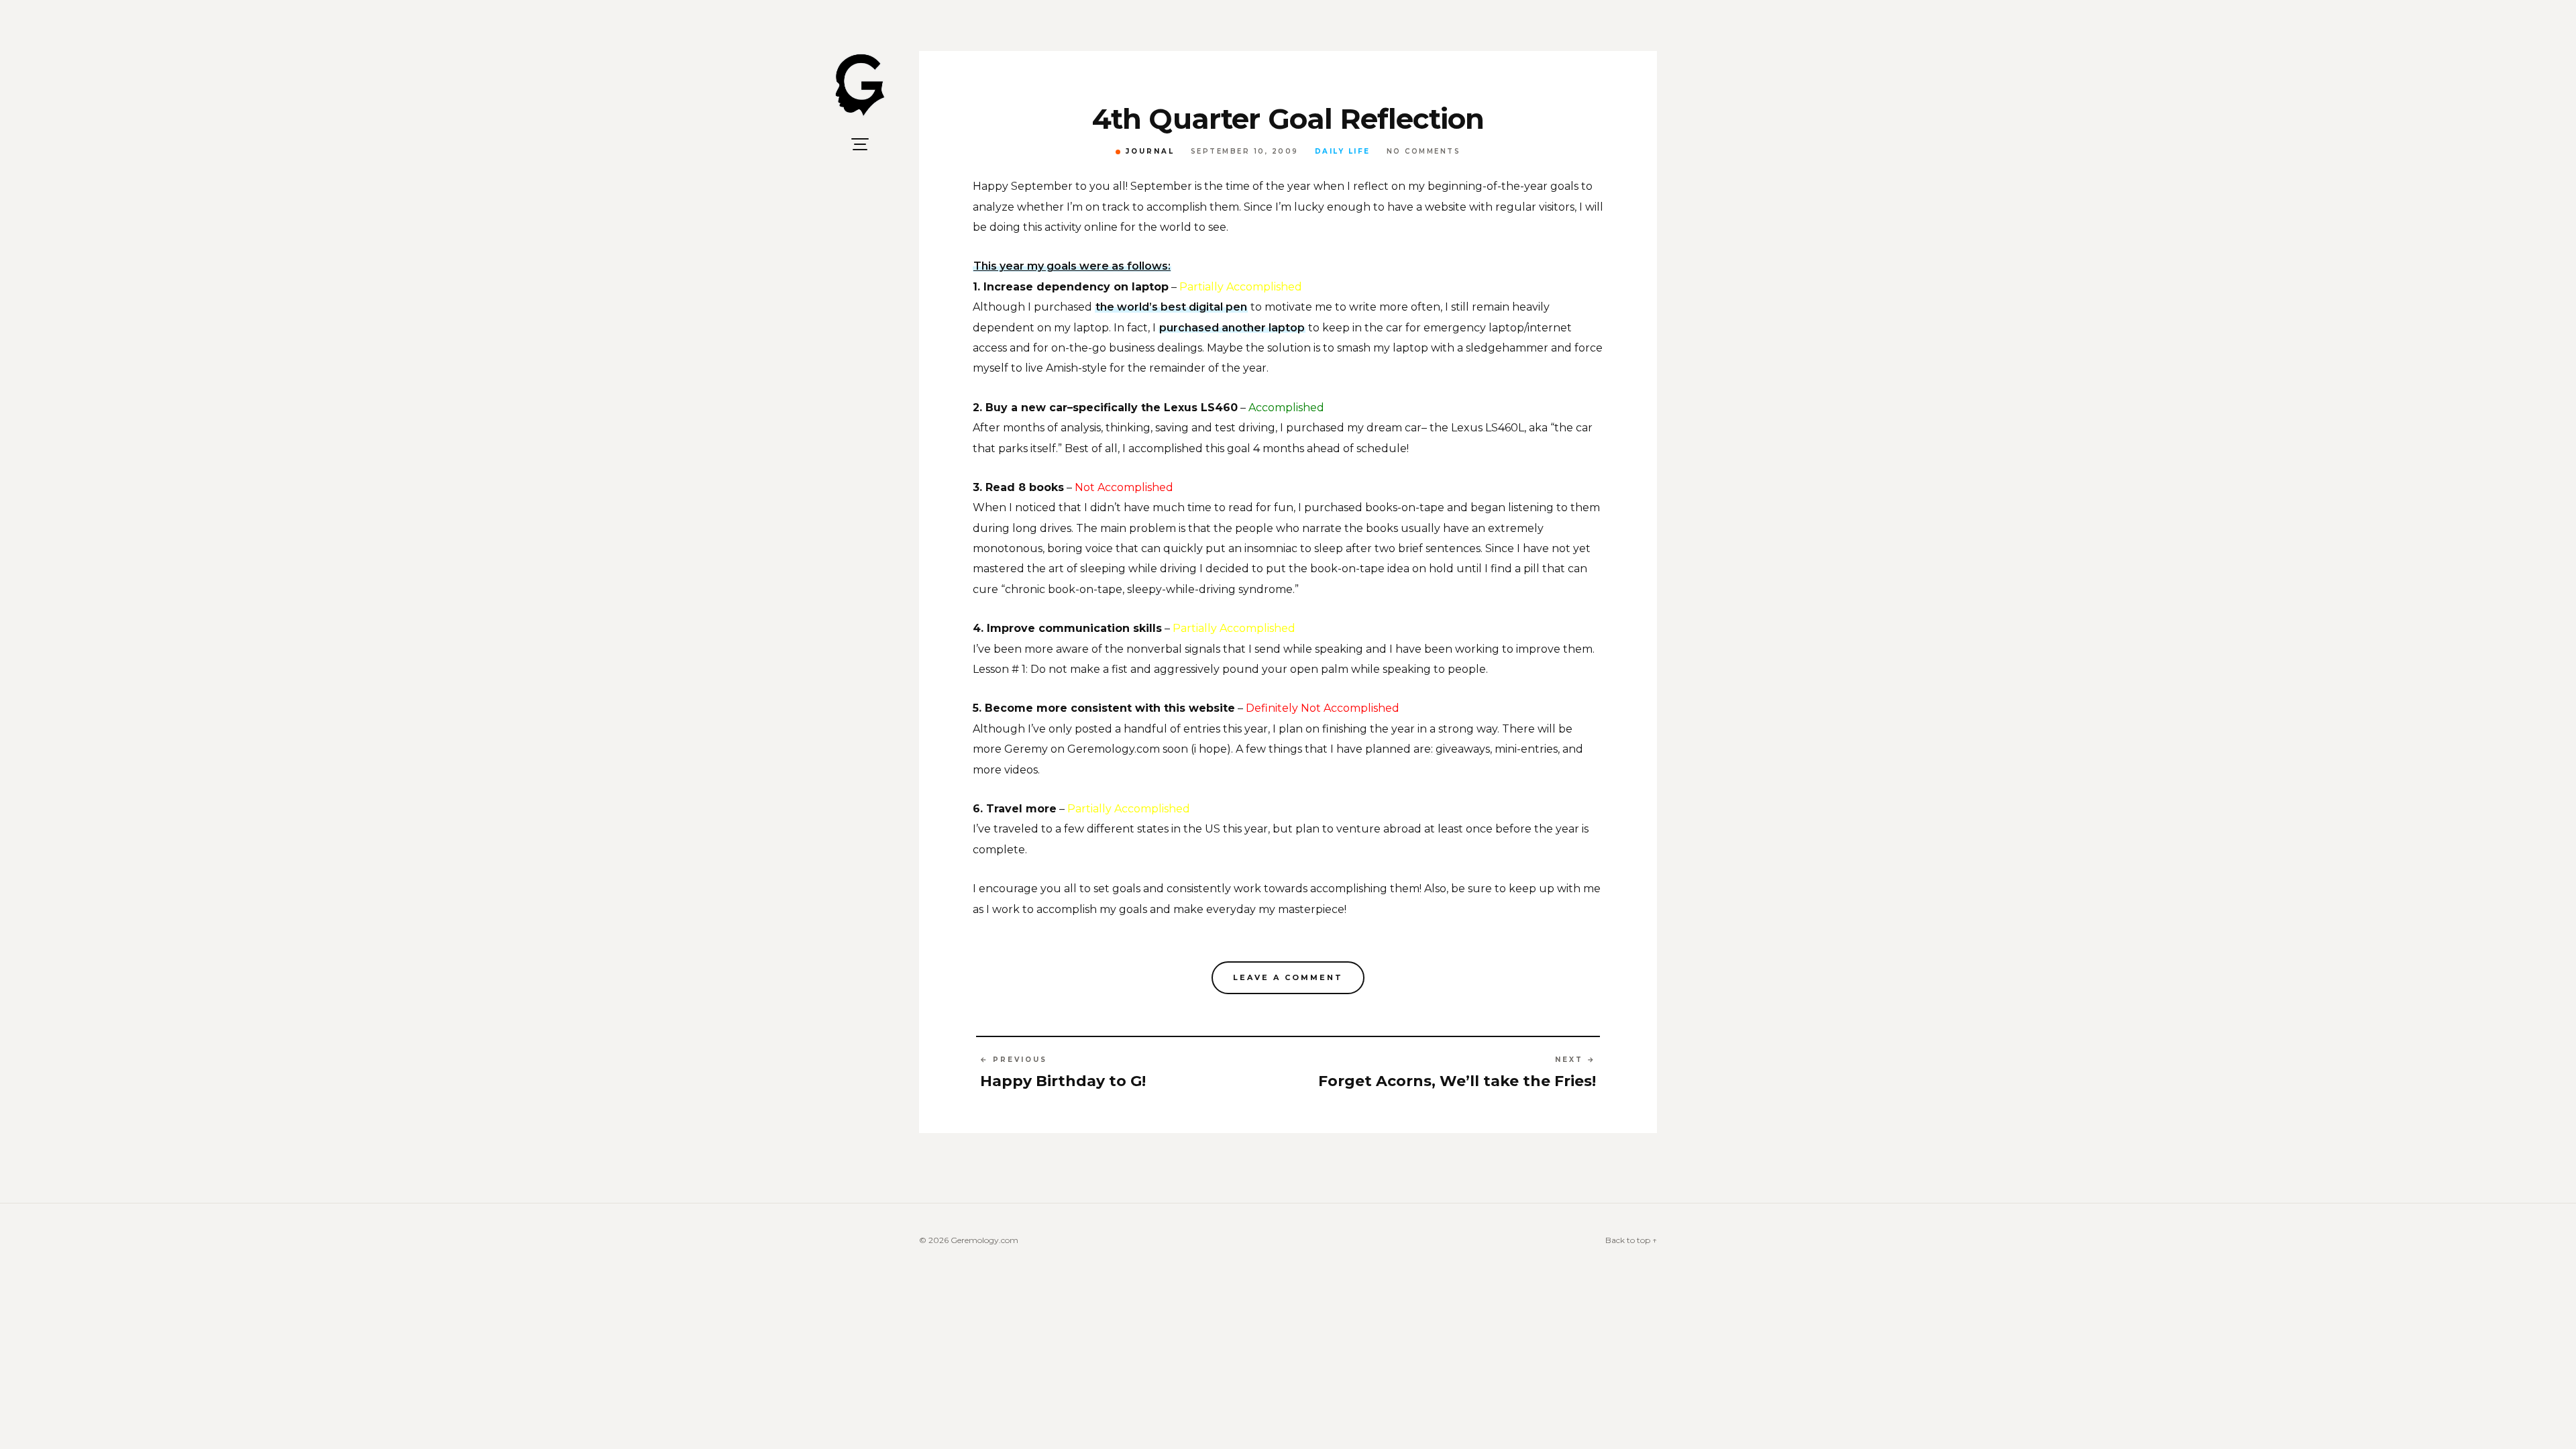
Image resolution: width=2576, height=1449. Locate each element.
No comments (1424, 152)
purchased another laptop (1232, 328)
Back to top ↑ (1631, 1240)
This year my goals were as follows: (1072, 266)
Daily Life (1343, 152)
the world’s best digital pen (1171, 307)
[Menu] (860, 144)
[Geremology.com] (860, 86)
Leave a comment (1288, 977)
